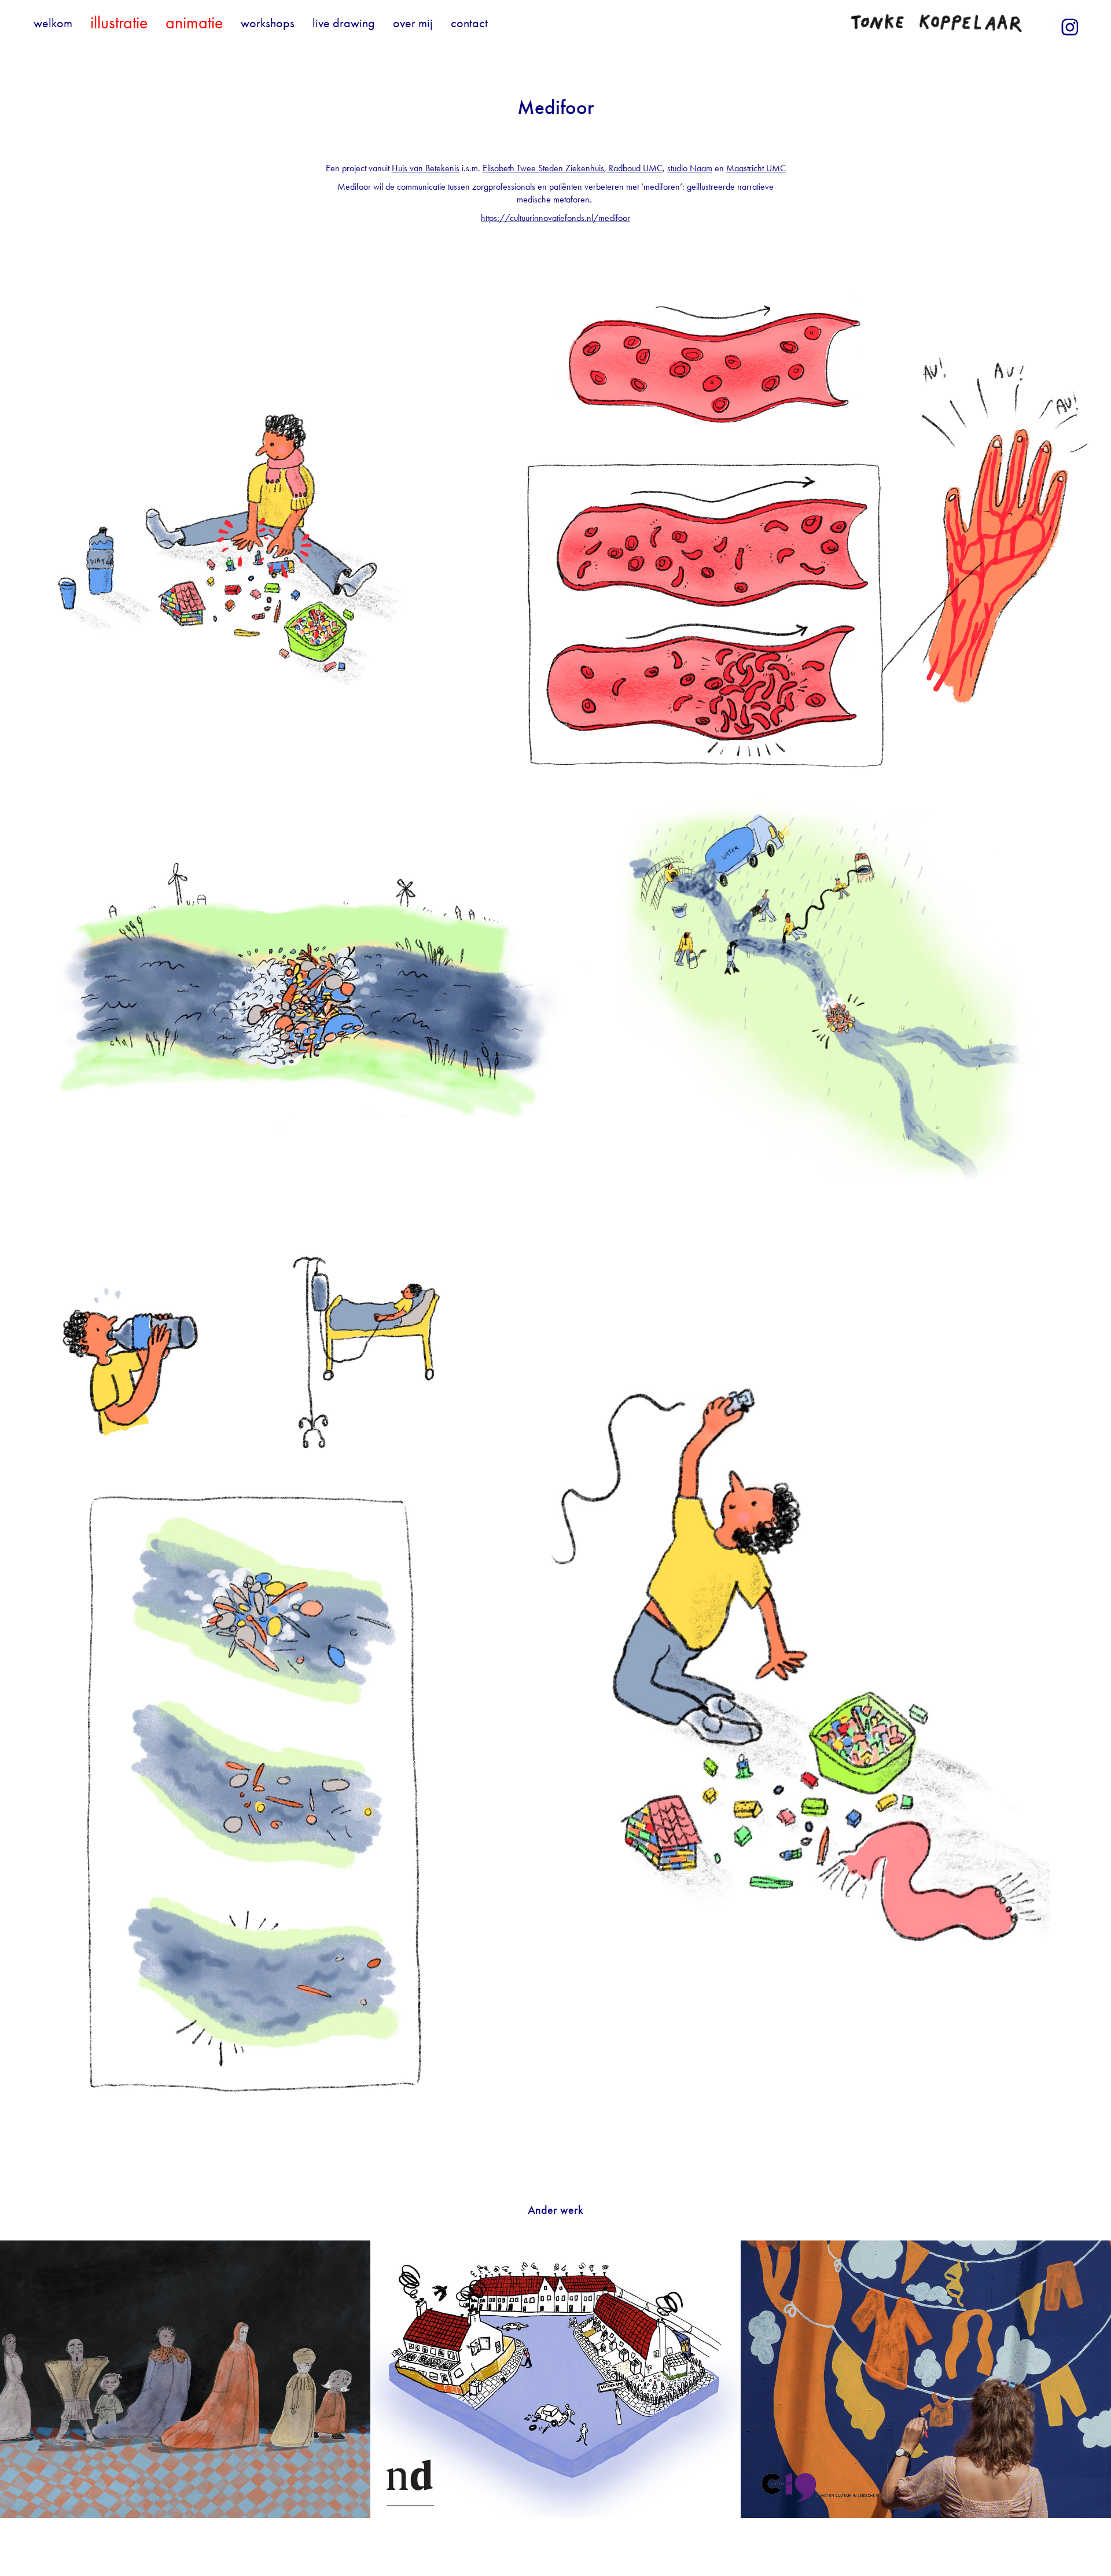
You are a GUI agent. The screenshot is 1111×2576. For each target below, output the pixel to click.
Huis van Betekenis (426, 168)
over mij (413, 23)
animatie (194, 23)
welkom (53, 23)
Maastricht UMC (756, 168)
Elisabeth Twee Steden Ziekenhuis (543, 168)
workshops (268, 23)
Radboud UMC (634, 168)
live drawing (344, 23)
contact (469, 23)
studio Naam (690, 168)
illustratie (119, 23)
